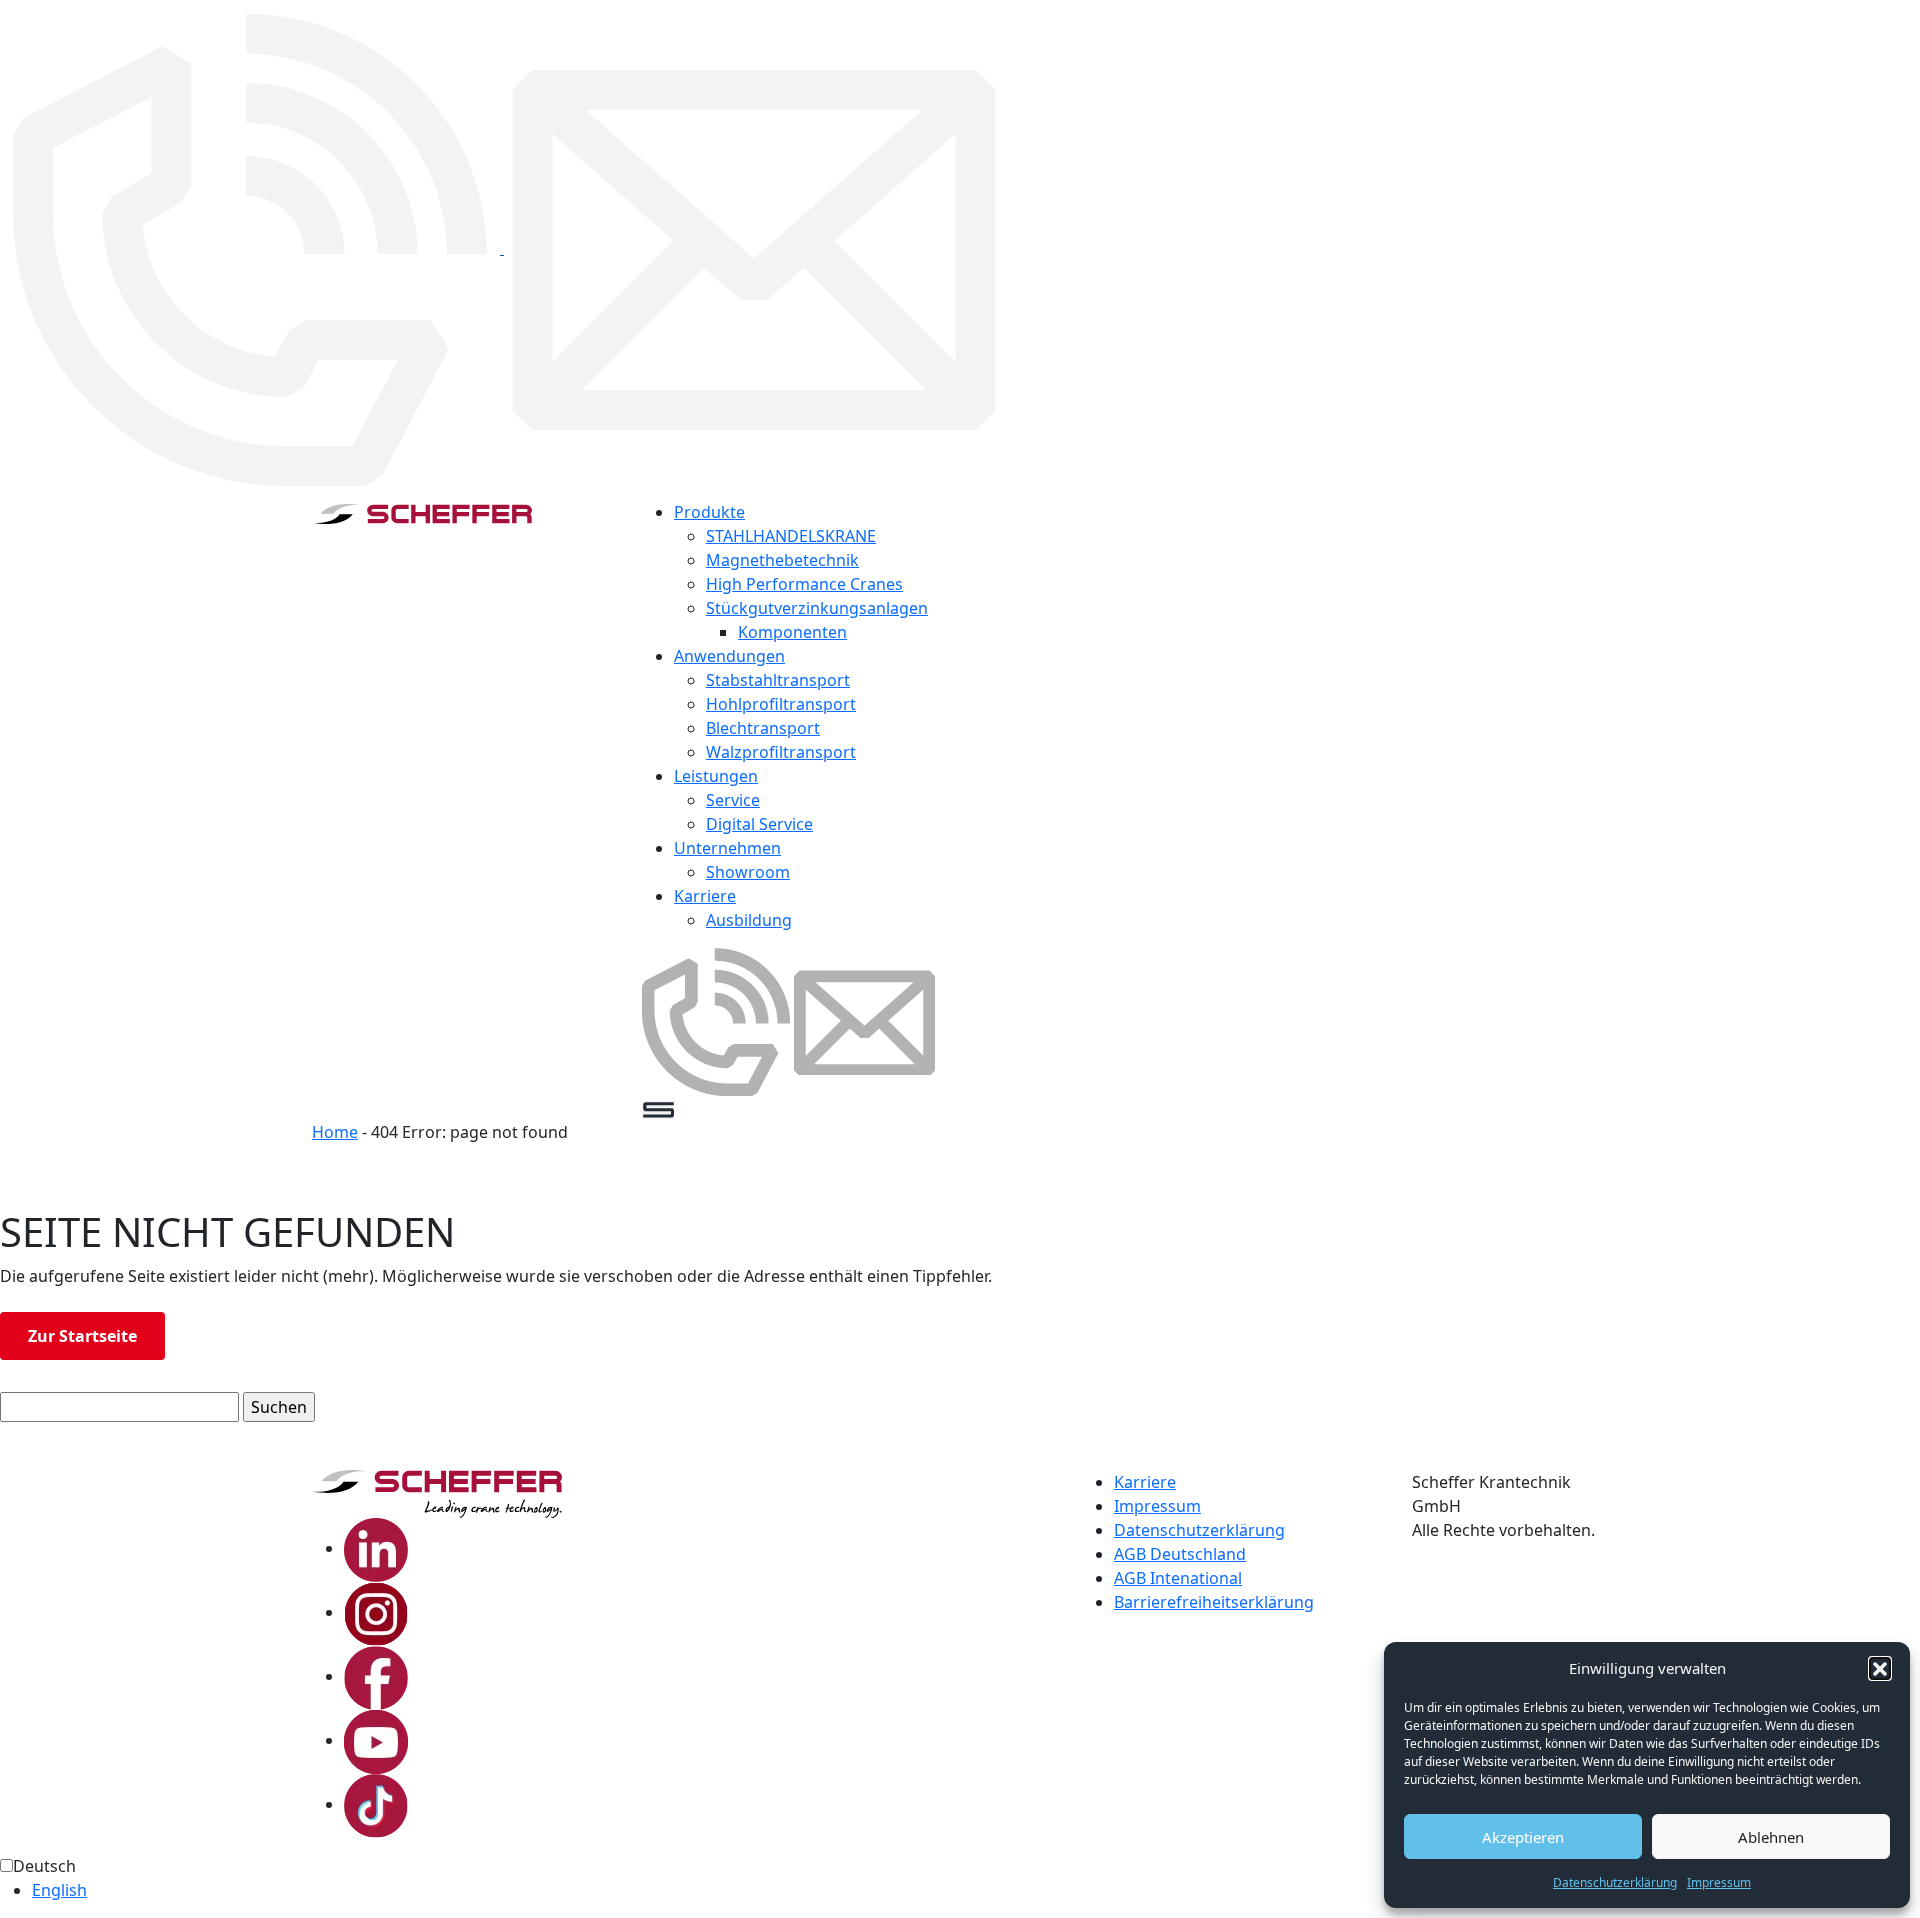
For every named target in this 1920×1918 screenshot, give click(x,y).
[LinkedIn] (376, 1548)
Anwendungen (729, 656)
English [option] (59, 1890)
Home (335, 1132)
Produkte (709, 512)
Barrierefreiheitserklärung (1214, 1602)
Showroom (748, 872)
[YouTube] (376, 1740)
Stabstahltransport (778, 680)
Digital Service (759, 824)
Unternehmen (727, 848)
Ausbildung (749, 920)
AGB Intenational (1178, 1578)
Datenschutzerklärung (1615, 1882)
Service (733, 800)
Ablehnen (1771, 1837)
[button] (1880, 1668)
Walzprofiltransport (781, 752)
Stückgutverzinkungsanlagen (817, 608)
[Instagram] (376, 1612)
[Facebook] (376, 1676)
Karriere (705, 896)
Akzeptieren (1523, 1837)
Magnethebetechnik (782, 560)
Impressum (1719, 1882)
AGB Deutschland (1180, 1554)
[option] (976, 1890)
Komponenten (792, 632)
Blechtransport (763, 728)
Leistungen (716, 776)
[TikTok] (376, 1804)
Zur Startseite (82, 1336)
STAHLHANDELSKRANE (791, 536)
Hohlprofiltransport (781, 704)
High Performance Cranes (804, 584)
